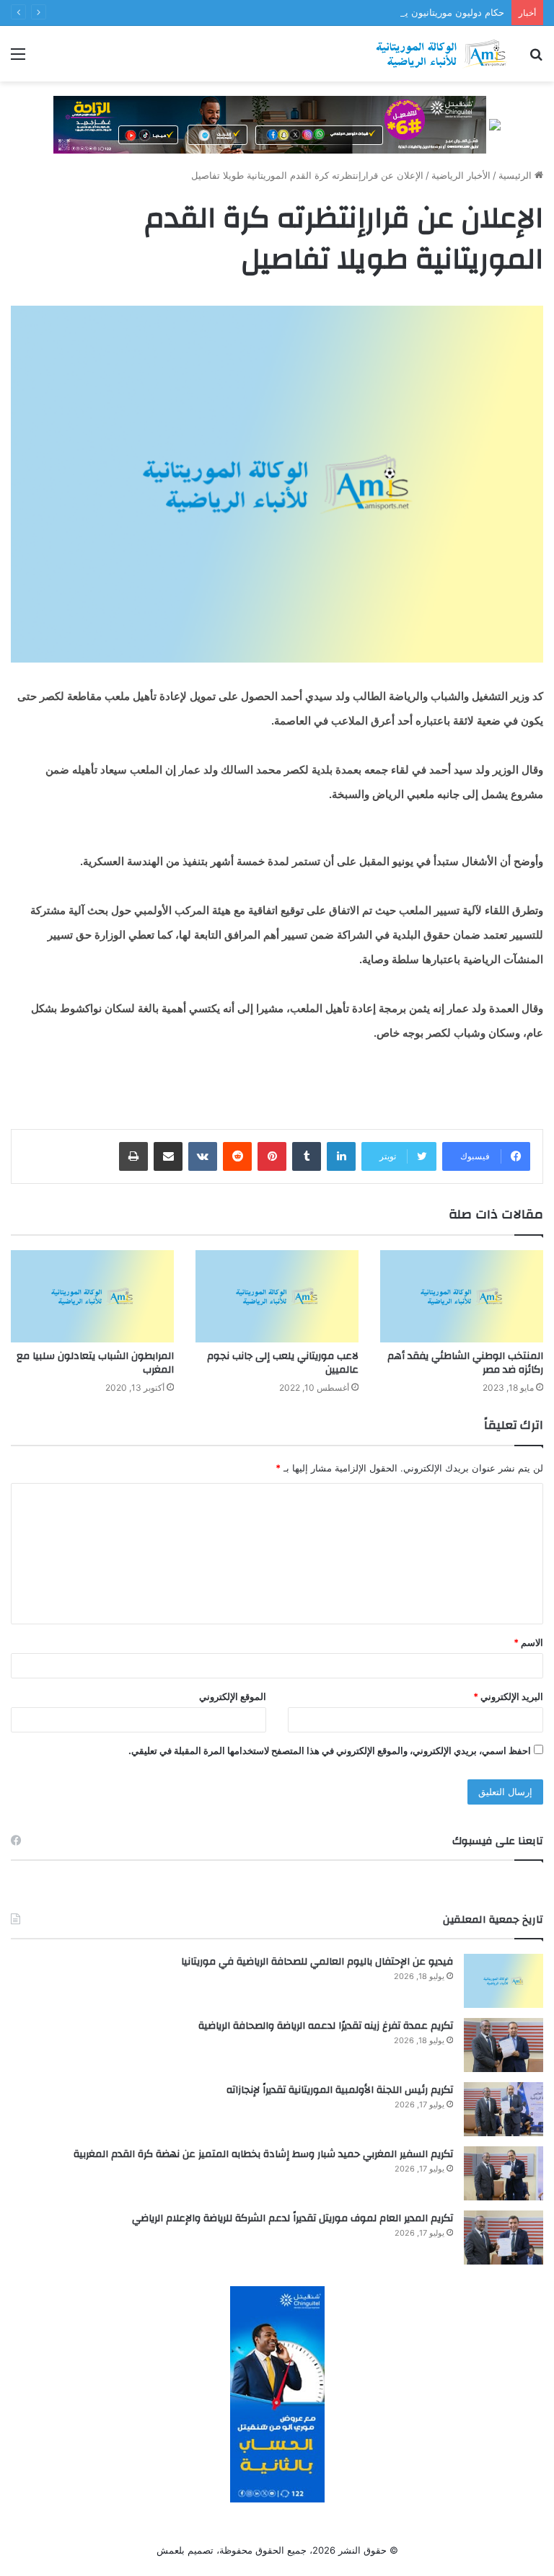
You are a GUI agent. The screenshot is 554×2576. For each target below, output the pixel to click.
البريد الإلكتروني (508, 1696)
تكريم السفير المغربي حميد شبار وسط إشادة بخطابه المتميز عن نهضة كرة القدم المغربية (263, 2154)
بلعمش (171, 2550)
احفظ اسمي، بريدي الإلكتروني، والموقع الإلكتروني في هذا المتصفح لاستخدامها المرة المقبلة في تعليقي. (330, 1750)
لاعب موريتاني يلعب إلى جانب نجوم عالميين (283, 1363)
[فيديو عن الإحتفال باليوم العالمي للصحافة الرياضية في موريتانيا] (504, 1981)
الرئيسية (516, 175)
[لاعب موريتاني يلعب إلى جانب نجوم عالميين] (277, 1296)
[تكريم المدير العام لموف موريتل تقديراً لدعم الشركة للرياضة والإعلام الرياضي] (504, 2238)
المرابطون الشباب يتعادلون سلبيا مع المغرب (95, 1363)
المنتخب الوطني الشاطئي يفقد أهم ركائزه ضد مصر (465, 1363)
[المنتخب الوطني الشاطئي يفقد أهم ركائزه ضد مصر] (462, 1296)
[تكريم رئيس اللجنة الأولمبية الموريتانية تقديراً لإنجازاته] (504, 2109)
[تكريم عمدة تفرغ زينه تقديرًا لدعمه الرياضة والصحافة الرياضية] (504, 2045)
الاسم (528, 1642)
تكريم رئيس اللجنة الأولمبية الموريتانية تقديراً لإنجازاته (340, 2090)
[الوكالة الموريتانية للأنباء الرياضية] (441, 54)
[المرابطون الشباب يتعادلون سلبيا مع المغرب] (92, 1296)
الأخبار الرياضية (461, 175)
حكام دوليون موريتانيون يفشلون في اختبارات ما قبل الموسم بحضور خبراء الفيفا (345, 12)
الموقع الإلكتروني (233, 1696)
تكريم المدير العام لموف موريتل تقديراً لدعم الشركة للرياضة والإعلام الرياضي (293, 2218)
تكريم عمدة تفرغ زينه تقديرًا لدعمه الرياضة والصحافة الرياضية (326, 2026)
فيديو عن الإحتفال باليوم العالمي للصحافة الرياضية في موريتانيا (317, 1962)
